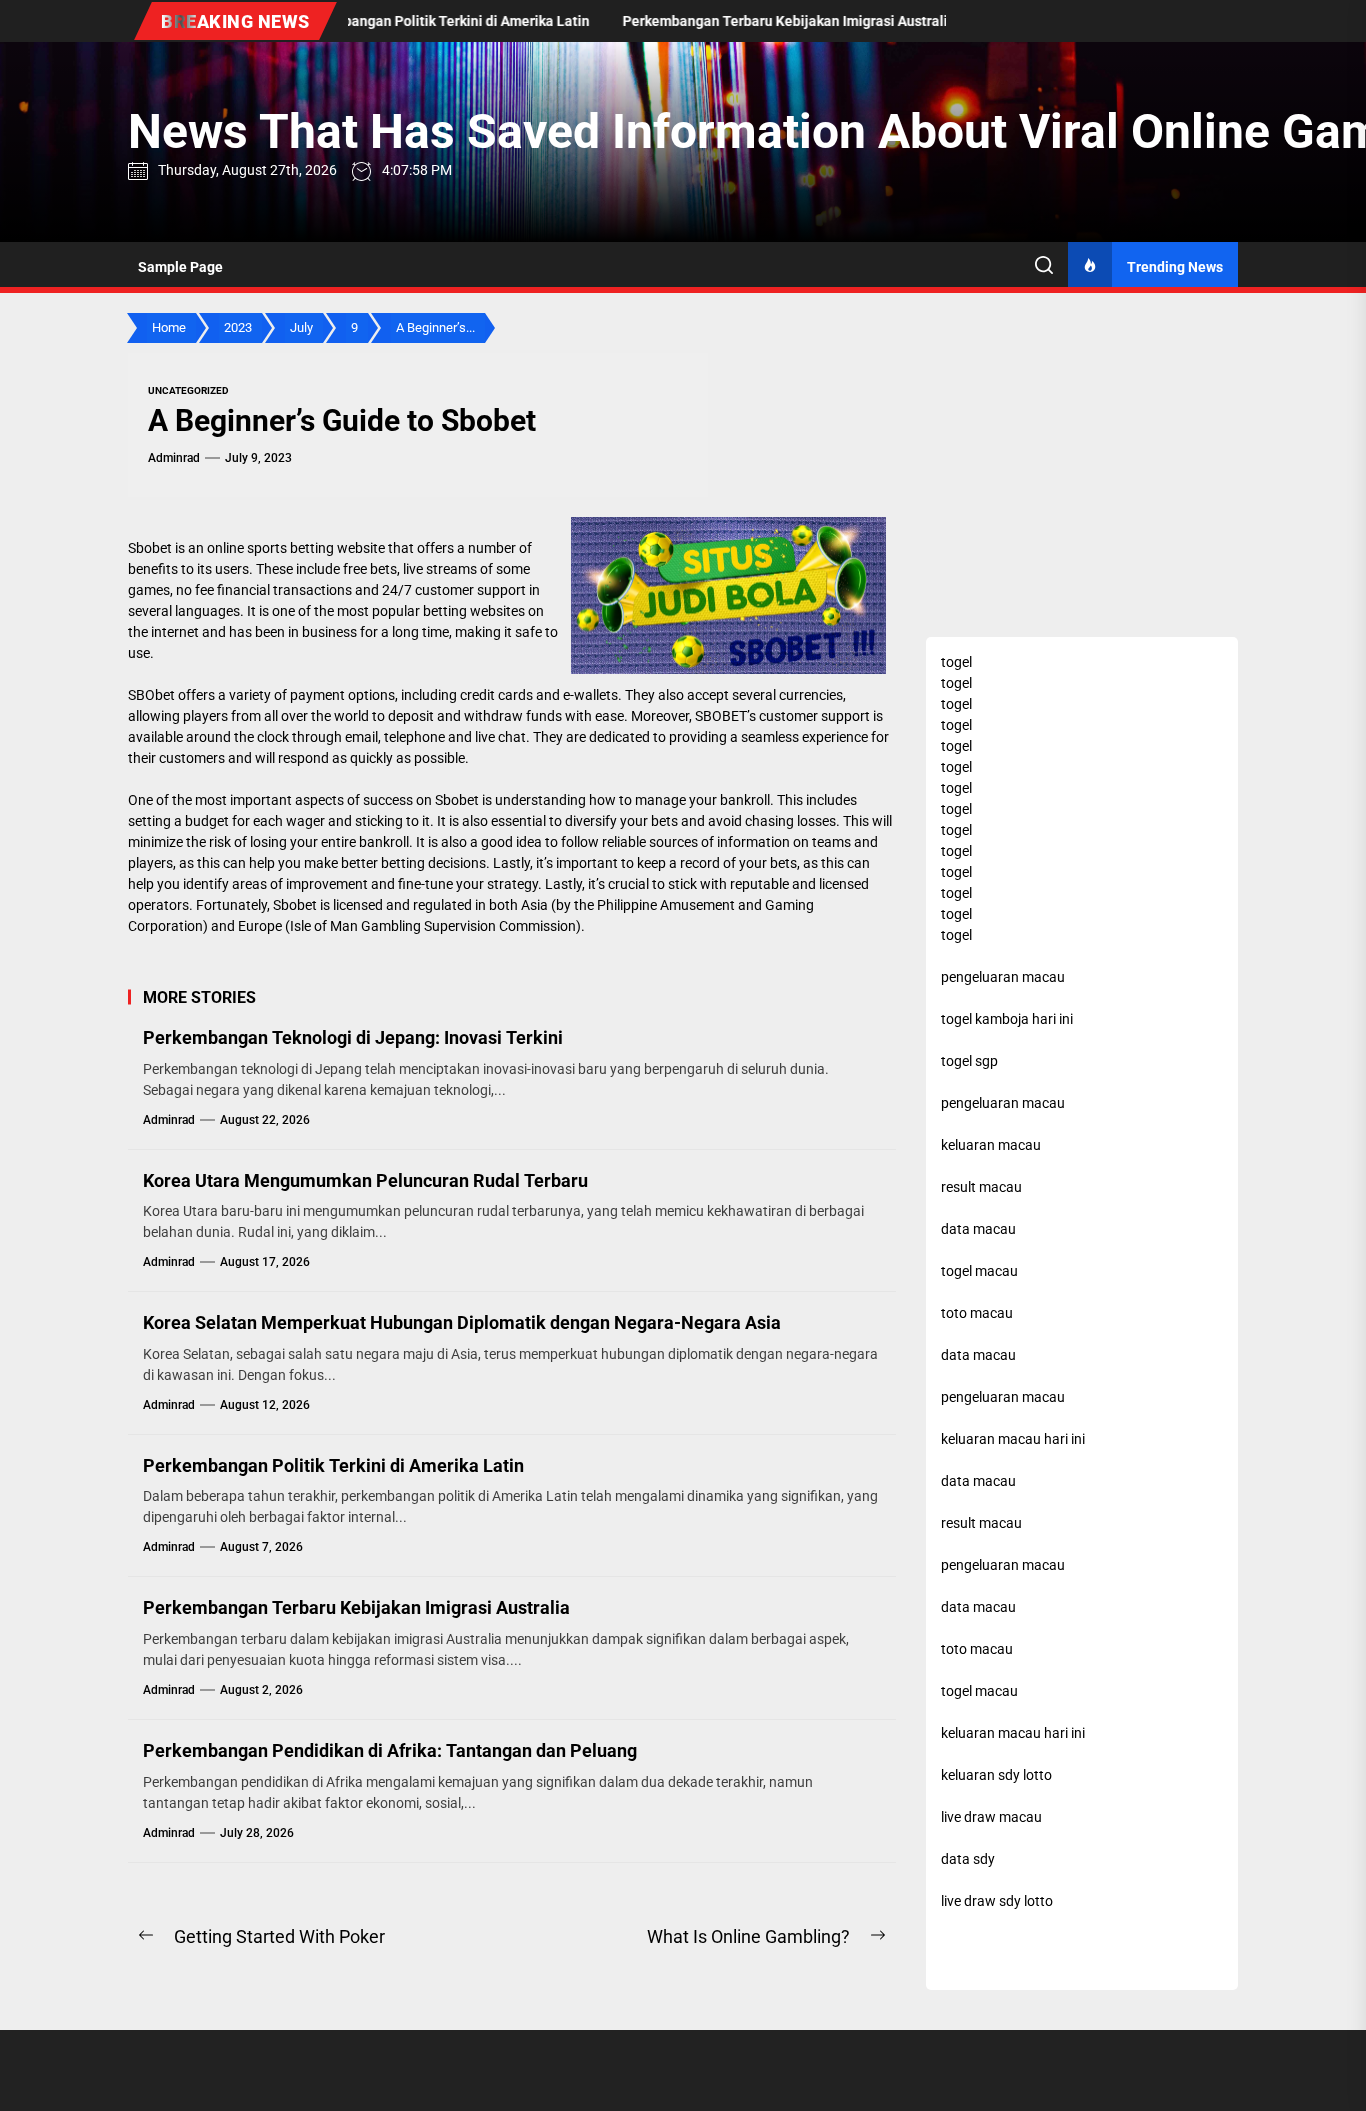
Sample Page (180, 267)
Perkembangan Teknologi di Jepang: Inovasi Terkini (353, 1037)
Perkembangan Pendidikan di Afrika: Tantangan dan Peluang (390, 1750)
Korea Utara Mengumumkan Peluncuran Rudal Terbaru (365, 1180)
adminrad (174, 458)
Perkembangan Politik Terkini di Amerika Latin (333, 1465)
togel (956, 662)
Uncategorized (188, 390)
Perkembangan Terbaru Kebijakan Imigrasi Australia (356, 1607)
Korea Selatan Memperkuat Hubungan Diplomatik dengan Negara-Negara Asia (462, 1322)
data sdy (968, 1859)
